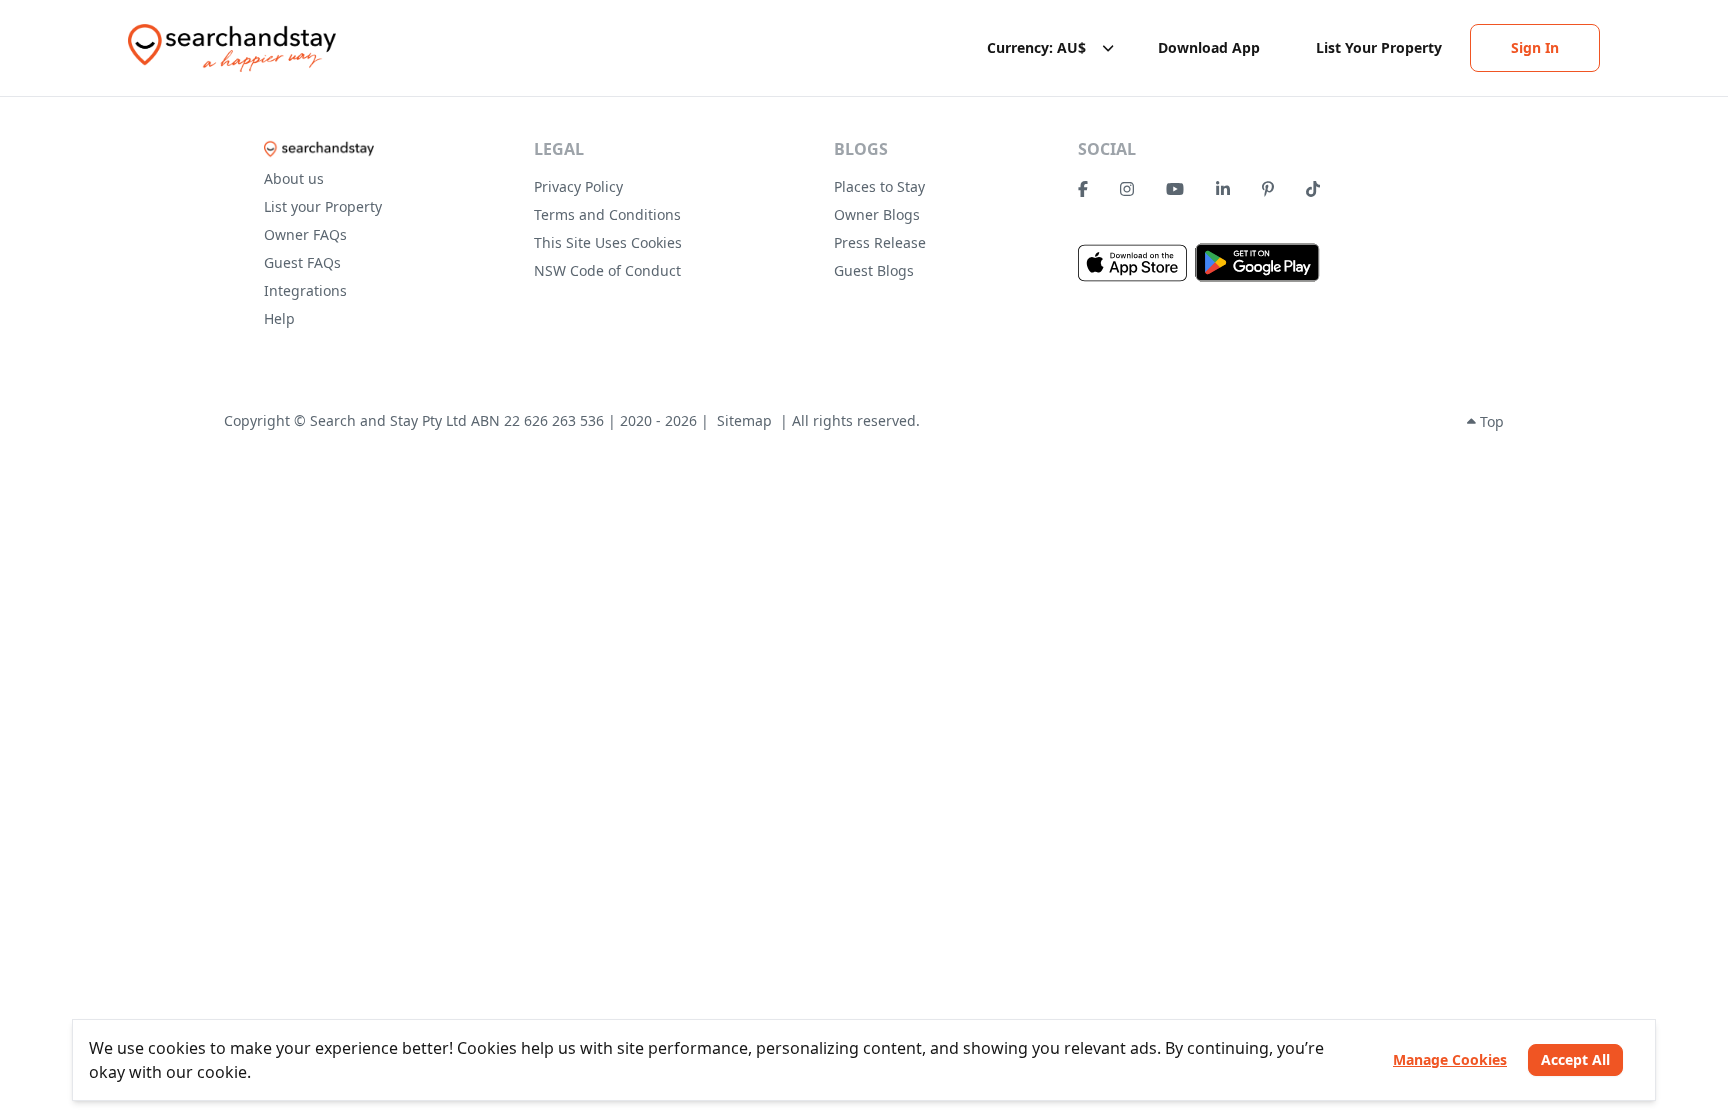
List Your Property (1379, 47)
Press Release (880, 242)
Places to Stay (879, 186)
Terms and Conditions (607, 214)
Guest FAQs (302, 262)
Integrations (305, 290)
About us (294, 178)
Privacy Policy (578, 186)
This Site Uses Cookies (608, 242)
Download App (1209, 47)
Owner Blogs (877, 214)
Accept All (1575, 1059)
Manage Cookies (1450, 1059)
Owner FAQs (305, 234)
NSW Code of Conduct (607, 270)
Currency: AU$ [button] (1036, 47)
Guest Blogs (874, 270)
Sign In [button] (1535, 47)
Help (279, 318)
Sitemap (744, 420)
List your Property (323, 206)
